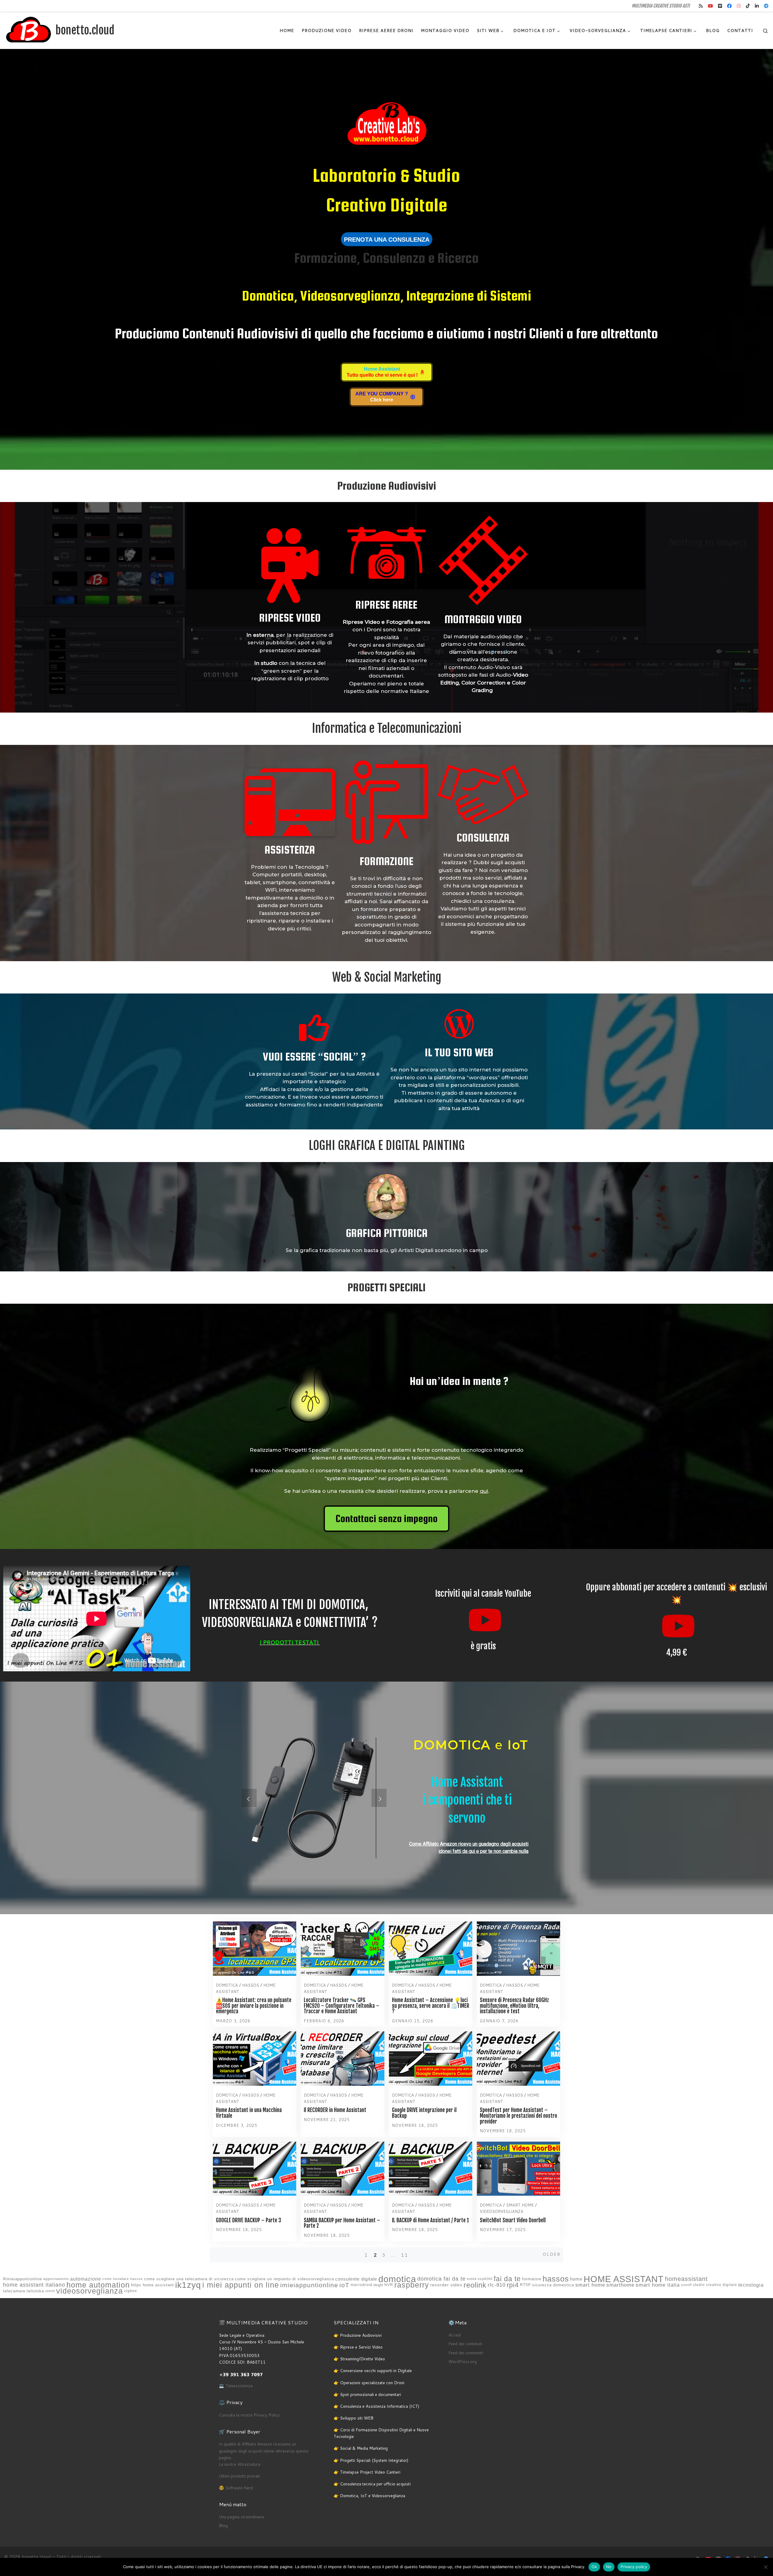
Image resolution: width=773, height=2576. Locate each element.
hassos (556, 2279)
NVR (389, 2285)
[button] (249, 1798)
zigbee (131, 2291)
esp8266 (485, 2279)
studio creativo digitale (715, 2285)
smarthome (620, 2285)
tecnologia (751, 2285)
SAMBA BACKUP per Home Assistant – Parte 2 (342, 2223)
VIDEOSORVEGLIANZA (502, 2211)
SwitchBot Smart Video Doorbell (513, 2220)
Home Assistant (467, 1782)
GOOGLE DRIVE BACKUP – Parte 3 (249, 2220)
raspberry (412, 2285)
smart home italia (658, 2285)
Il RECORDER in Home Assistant (335, 2110)
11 (405, 2255)
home (576, 2279)
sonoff (686, 2285)
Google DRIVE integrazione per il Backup (424, 2113)
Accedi (455, 2335)
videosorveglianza (90, 2291)
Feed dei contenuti (465, 2344)
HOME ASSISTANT (624, 2279)
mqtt (378, 2285)
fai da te (507, 2279)
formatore (532, 2279)
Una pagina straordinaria (241, 2517)
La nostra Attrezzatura (240, 2464)
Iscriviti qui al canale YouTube (483, 1594)
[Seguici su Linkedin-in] (757, 6)
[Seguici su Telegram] (766, 6)
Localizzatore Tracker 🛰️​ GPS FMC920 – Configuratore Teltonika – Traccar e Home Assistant (342, 2006)
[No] (765, 2567)
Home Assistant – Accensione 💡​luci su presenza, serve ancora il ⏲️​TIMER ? (431, 2006)
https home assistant (152, 2285)
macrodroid (361, 2285)
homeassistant (686, 2279)
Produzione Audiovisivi (387, 486)
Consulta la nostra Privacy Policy (249, 2415)
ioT (344, 2285)
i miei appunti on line (241, 2285)
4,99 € (677, 1652)
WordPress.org (463, 2361)
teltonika (35, 2291)
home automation (98, 2285)
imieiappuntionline (309, 2285)
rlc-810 (497, 2285)
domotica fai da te (441, 2279)
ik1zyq (188, 2285)
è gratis (483, 1646)
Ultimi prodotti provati (239, 2476)
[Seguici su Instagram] (739, 6)
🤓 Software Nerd (236, 2488)
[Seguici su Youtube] (710, 6)
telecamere (14, 2291)
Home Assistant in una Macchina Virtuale (249, 2113)
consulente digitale (356, 2279)
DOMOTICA (227, 1985)
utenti (50, 2291)
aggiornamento (56, 2279)
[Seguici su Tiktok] (748, 6)
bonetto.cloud (37, 2557)
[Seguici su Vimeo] (720, 6)
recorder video (446, 2285)
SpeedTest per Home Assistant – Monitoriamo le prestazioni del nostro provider (518, 2116)
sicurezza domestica (553, 2285)
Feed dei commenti (466, 2353)
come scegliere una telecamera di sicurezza (189, 2279)
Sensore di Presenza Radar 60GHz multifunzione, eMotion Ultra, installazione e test (514, 2006)
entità (472, 2279)
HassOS (251, 1985)
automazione (86, 2279)
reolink (475, 2285)
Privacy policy (634, 2567)
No (609, 2567)
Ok (594, 2567)
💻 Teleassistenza (236, 2386)
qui (484, 1491)
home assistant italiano (34, 2285)
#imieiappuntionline (22, 2279)
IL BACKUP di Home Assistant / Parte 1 (430, 2220)
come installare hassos (123, 2279)
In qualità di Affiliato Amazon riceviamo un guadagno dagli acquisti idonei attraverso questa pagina (264, 2451)
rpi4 (513, 2285)
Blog (223, 2525)
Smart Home (520, 2205)
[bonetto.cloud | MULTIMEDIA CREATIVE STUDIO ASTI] (29, 30)
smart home (590, 2285)
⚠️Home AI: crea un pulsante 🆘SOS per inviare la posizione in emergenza (254, 2006)
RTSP (525, 2285)
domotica (397, 2279)
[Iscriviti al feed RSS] (701, 6)
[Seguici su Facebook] (729, 6)
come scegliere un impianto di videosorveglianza (284, 2279)
